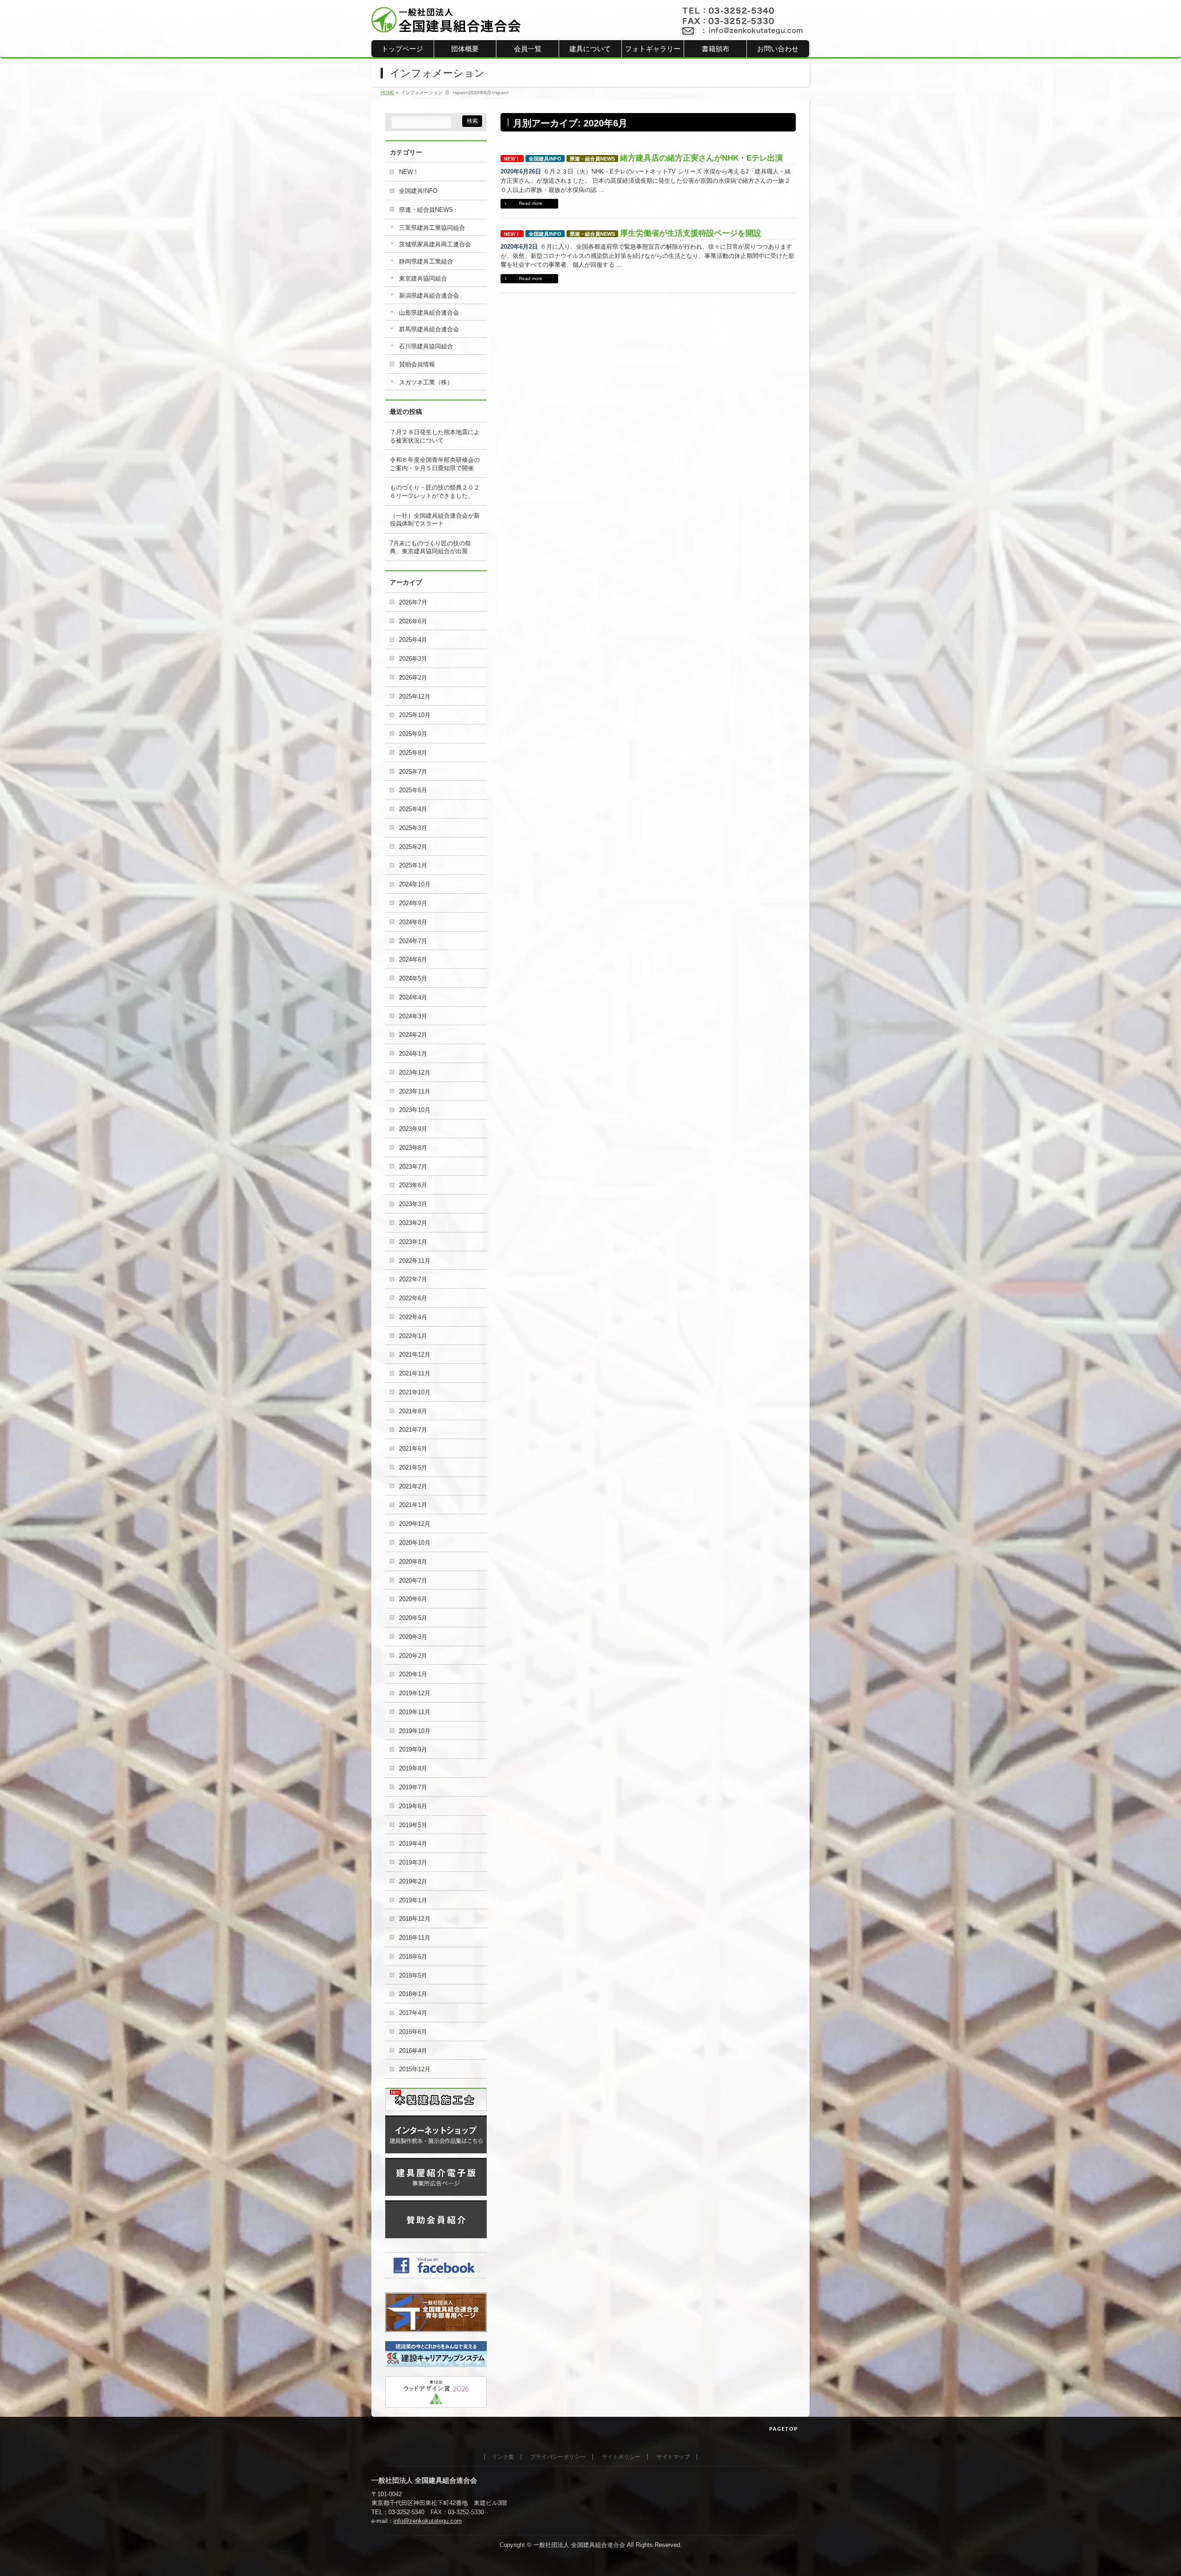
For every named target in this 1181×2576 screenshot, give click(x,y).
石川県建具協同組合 (426, 346)
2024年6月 (413, 959)
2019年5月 (413, 1825)
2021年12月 (415, 1354)
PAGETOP (784, 2429)
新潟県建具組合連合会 (429, 296)
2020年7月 (413, 1581)
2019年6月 (413, 1806)
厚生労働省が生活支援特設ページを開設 (691, 233)
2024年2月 (413, 1035)
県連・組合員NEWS (592, 159)
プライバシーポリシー (558, 2457)
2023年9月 (413, 1129)
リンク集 (503, 2457)
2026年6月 (413, 621)
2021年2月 (413, 1486)
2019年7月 (413, 1787)
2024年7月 (413, 941)
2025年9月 (413, 734)
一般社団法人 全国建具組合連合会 (579, 2545)
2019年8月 (413, 1768)
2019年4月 (413, 1844)
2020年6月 (413, 1599)
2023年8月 (413, 1148)
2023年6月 (413, 1185)
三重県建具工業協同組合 (432, 228)
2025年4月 (413, 809)
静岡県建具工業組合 (426, 261)
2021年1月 (413, 1505)
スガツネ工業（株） (426, 382)
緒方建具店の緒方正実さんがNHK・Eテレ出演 (701, 158)
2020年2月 (413, 1656)
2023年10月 (415, 1110)
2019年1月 (413, 1900)
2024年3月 (413, 1016)
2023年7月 (413, 1167)
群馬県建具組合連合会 (429, 329)
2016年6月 (413, 2032)
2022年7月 (413, 1279)
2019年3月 (413, 1862)
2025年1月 (413, 865)
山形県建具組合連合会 (429, 313)
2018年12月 (415, 1919)
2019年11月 (415, 1712)
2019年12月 (415, 1693)
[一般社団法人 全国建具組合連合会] (446, 22)
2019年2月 (413, 1881)
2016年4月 (413, 2051)
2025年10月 (415, 715)
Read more (531, 203)
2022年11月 (415, 1261)
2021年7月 (413, 1430)
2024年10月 (415, 884)
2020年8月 (413, 1562)
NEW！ (512, 159)
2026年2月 (413, 678)
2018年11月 (415, 1938)
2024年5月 (413, 978)
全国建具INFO (545, 159)
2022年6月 (413, 1298)
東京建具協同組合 (423, 278)
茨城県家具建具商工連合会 (435, 244)
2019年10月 (415, 1731)
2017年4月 (413, 2013)
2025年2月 (413, 847)
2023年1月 (413, 1242)
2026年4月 (413, 640)
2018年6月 (413, 1957)
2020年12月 (415, 1524)
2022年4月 (413, 1317)
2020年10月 (415, 1543)
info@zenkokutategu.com (428, 2521)
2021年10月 (415, 1392)
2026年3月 (413, 659)
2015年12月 (415, 2069)
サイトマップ (673, 2457)
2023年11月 (415, 1091)
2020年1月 (413, 1674)
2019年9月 (413, 1749)
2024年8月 (413, 922)
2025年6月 (413, 790)
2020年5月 (413, 1618)
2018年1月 (413, 1994)
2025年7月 (413, 772)
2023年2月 (413, 1223)
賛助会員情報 (417, 364)
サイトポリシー (621, 2457)
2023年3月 (413, 1204)
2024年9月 (413, 903)
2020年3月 (413, 1637)
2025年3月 (413, 828)
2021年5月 (413, 1467)
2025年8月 (413, 753)
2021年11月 (415, 1373)
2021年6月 (413, 1449)
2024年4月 (413, 997)
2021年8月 (413, 1411)
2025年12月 (415, 696)
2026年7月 (413, 602)
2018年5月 (413, 1975)
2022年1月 (413, 1336)
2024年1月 (413, 1054)
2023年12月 (415, 1073)
